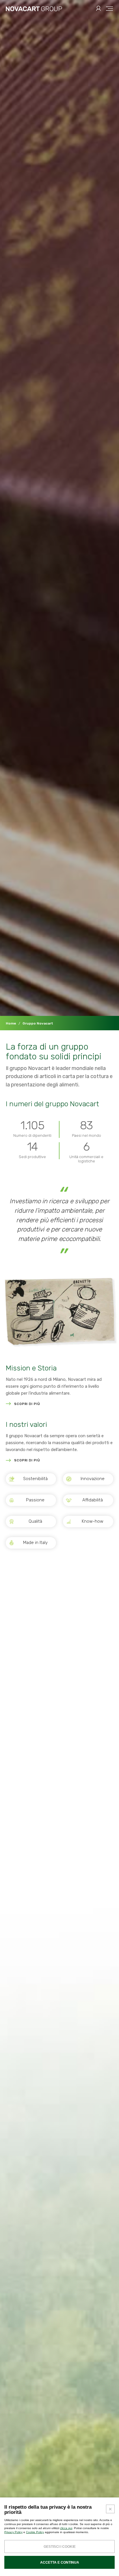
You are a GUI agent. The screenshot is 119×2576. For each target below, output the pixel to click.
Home (11, 1023)
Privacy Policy (13, 2532)
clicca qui (66, 2528)
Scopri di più (27, 1404)
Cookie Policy (35, 2532)
